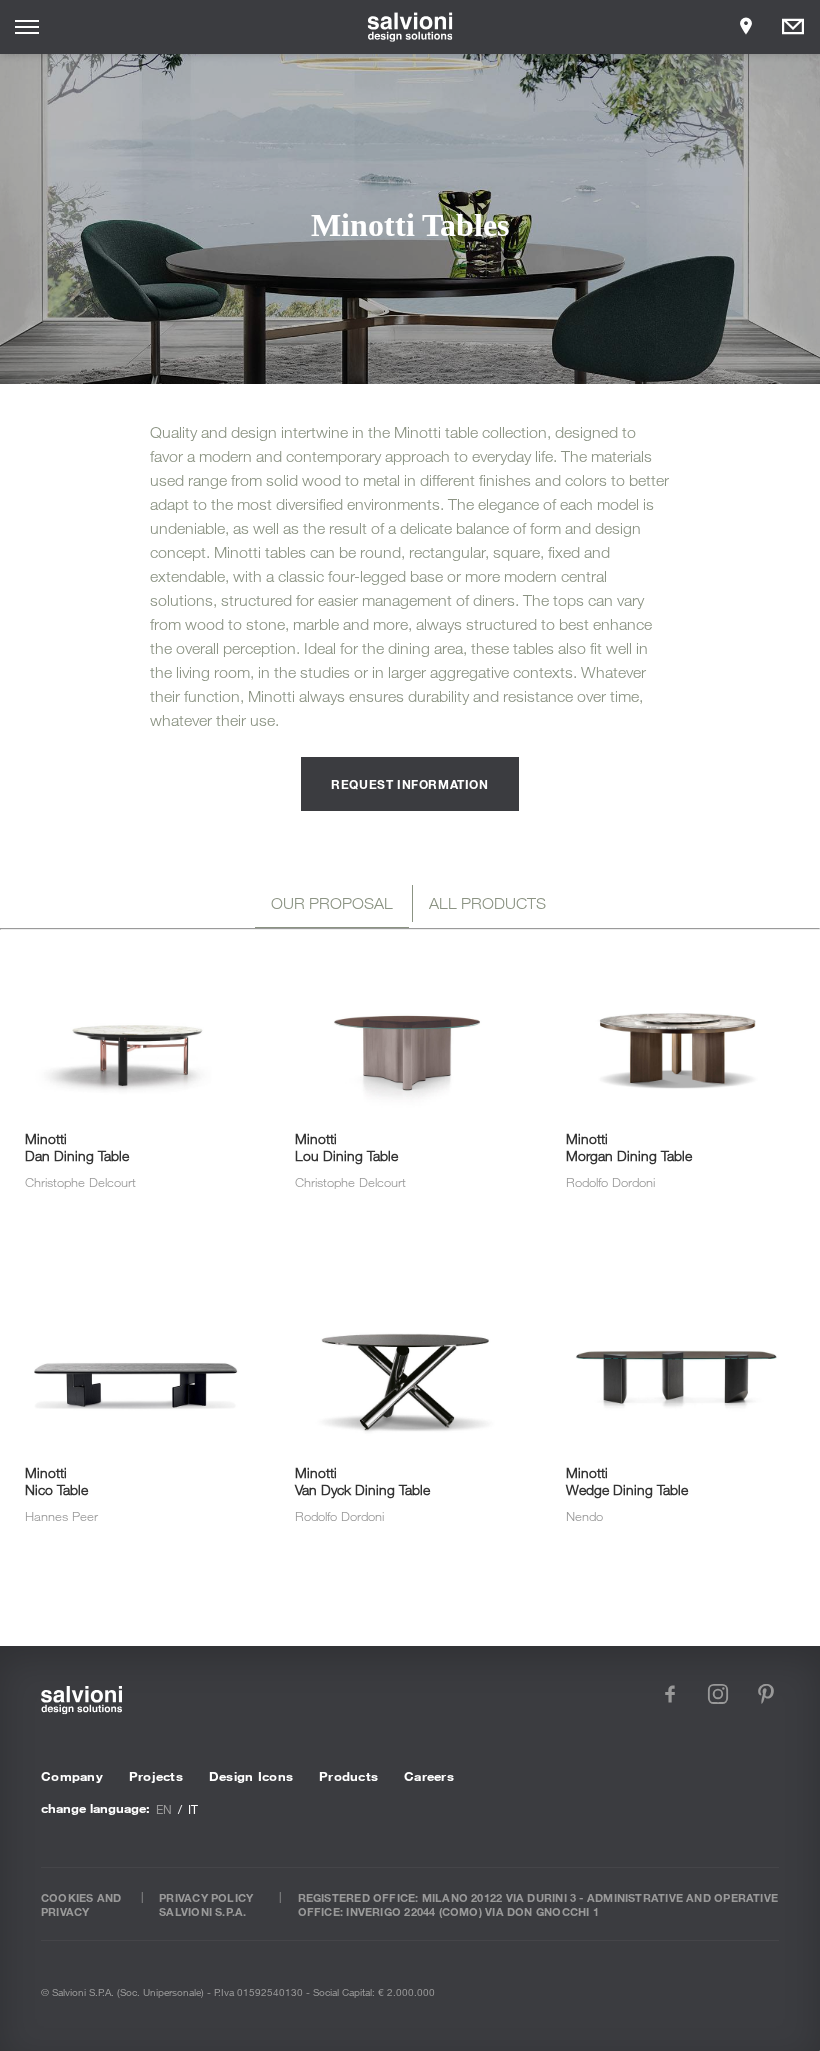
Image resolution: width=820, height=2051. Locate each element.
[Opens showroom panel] (746, 27)
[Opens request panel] (793, 27)
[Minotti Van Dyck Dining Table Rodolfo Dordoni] (406, 1271)
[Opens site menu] (27, 27)
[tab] (332, 906)
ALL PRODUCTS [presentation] (487, 903)
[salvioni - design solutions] (410, 27)
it (193, 1809)
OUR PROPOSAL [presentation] (332, 903)
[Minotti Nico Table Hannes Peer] (135, 1271)
